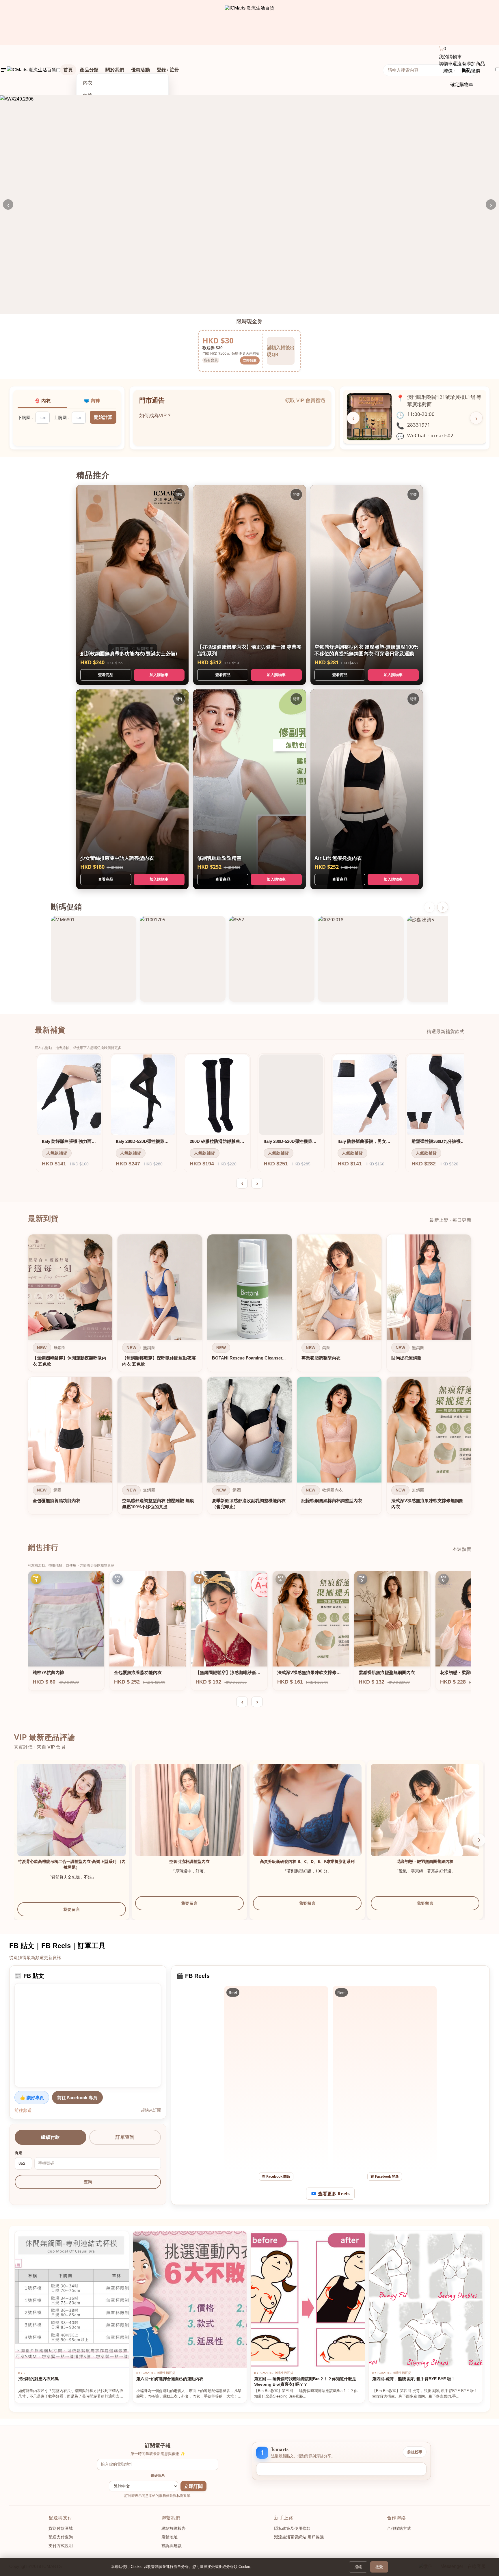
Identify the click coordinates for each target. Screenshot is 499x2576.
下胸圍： (26, 417)
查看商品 (106, 675)
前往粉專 (415, 2452)
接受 (379, 2567)
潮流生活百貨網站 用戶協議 (299, 2537)
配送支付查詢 (61, 2537)
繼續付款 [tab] (50, 2137)
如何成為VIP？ (155, 422)
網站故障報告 (174, 2528)
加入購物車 (159, 675)
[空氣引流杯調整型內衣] (189, 1818)
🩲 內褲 (92, 401)
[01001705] (183, 959)
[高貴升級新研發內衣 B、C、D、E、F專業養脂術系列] (307, 1818)
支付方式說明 (61, 2546)
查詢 (88, 2182)
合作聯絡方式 (399, 2528)
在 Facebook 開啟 (276, 2176)
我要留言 (72, 1909)
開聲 (179, 494)
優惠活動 (140, 70)
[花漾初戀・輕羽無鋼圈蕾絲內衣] (425, 1818)
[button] (479, 1840)
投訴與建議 (172, 2546)
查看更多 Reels (334, 2194)
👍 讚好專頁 (32, 2097)
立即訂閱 (193, 2486)
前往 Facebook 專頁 (77, 2097)
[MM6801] (94, 959)
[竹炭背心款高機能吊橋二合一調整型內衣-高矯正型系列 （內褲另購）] (72, 1818)
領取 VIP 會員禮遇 (305, 400)
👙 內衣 (42, 401)
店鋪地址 (170, 2537)
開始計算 (103, 417)
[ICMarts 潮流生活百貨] (250, 23)
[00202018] (361, 959)
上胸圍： (62, 417)
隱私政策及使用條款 (292, 2528)
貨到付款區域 (61, 2528)
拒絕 (358, 2567)
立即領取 (250, 360)
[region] (249, 1376)
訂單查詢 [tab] (125, 2137)
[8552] (272, 959)
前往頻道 (23, 2110)
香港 (18, 2153)
